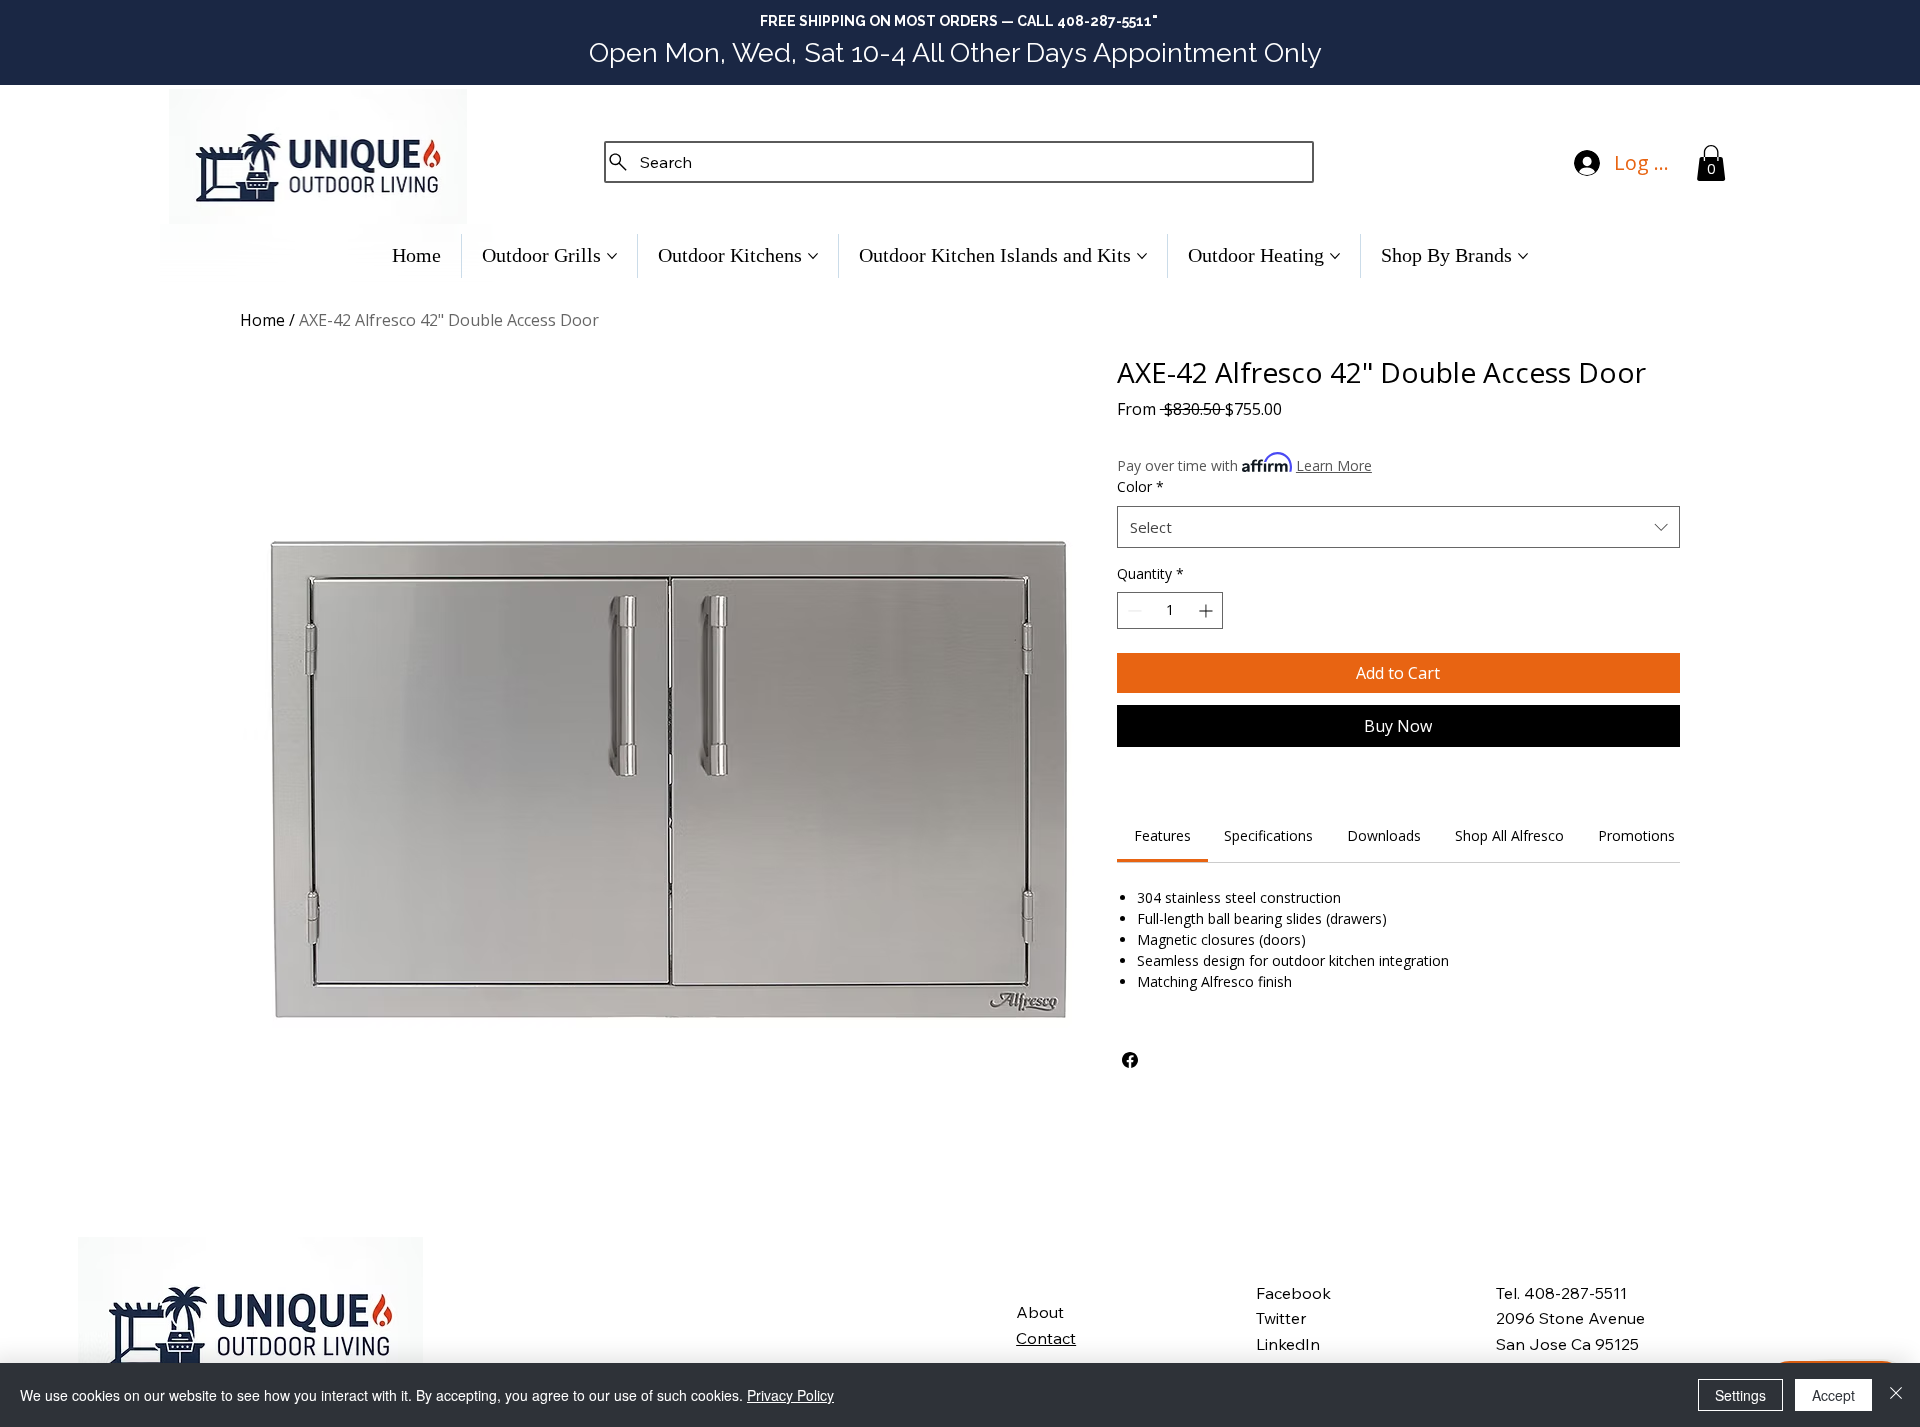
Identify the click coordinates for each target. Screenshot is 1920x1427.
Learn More (1334, 465)
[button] (1711, 163)
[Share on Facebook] (1130, 1060)
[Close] (1896, 1395)
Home (262, 320)
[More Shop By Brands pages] (1523, 256)
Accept (1833, 1395)
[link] (1162, 835)
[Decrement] (1132, 610)
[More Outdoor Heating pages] (1335, 256)
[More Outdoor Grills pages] (612, 256)
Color (1140, 486)
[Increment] (1207, 610)
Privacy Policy (790, 1395)
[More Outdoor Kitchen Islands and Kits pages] (1142, 256)
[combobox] (1398, 527)
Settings (1740, 1395)
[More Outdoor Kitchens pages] (813, 256)
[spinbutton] (1170, 610)
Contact (1046, 1338)
